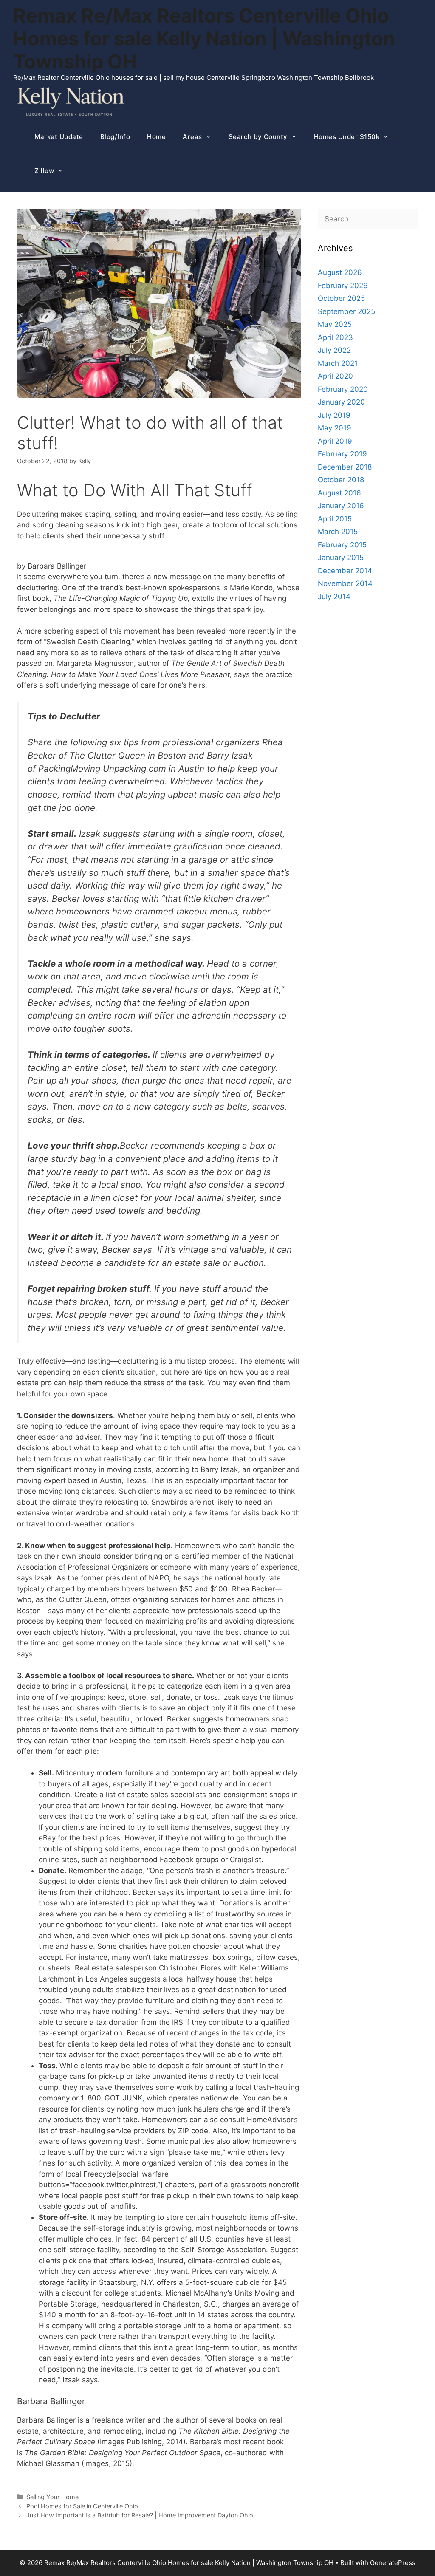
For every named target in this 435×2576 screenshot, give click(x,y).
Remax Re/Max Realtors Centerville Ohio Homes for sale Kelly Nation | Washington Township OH (204, 38)
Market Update (59, 137)
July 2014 (334, 597)
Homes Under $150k (347, 137)
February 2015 (342, 545)
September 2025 (346, 311)
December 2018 (345, 467)
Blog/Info (115, 137)
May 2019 (335, 428)
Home (156, 137)
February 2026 (343, 286)
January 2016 (341, 506)
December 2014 (345, 571)
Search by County (258, 137)
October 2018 (341, 480)
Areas (192, 137)
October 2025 (341, 298)
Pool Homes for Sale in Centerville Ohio (82, 2506)
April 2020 (335, 376)
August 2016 (339, 493)
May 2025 (335, 324)
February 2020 (343, 389)
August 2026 (340, 272)
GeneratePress (393, 2563)
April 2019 (335, 441)
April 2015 (335, 519)
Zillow (44, 171)
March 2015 (338, 532)
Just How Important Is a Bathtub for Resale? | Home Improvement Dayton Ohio (140, 2515)
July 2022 (334, 350)
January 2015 (341, 558)
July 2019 (334, 415)
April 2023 (335, 337)
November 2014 (345, 583)
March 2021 (338, 363)
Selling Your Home (52, 2497)
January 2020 (341, 402)
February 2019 (342, 454)
